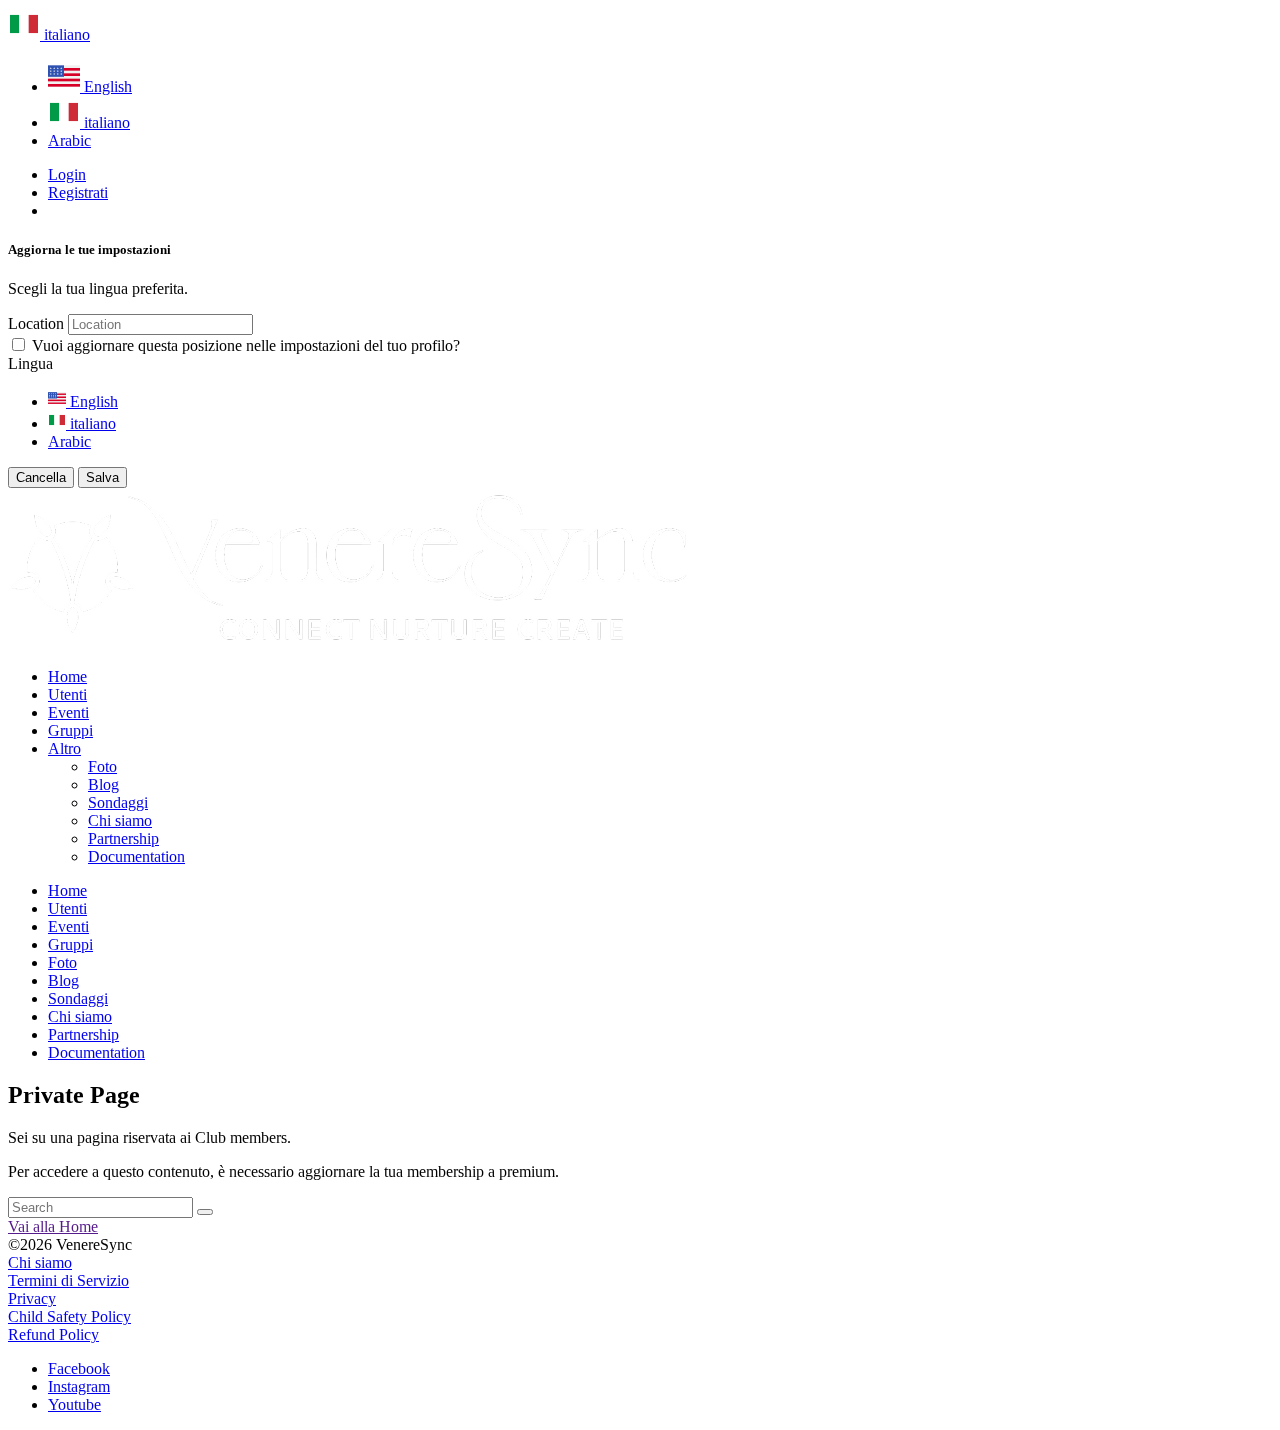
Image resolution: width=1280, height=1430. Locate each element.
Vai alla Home (53, 1226)
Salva (102, 477)
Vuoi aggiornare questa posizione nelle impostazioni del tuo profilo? (246, 345)
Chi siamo (40, 1262)
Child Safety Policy (69, 1316)
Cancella (41, 477)
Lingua (30, 363)
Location (36, 323)
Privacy (32, 1298)
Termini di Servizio (68, 1280)
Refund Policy (53, 1334)
